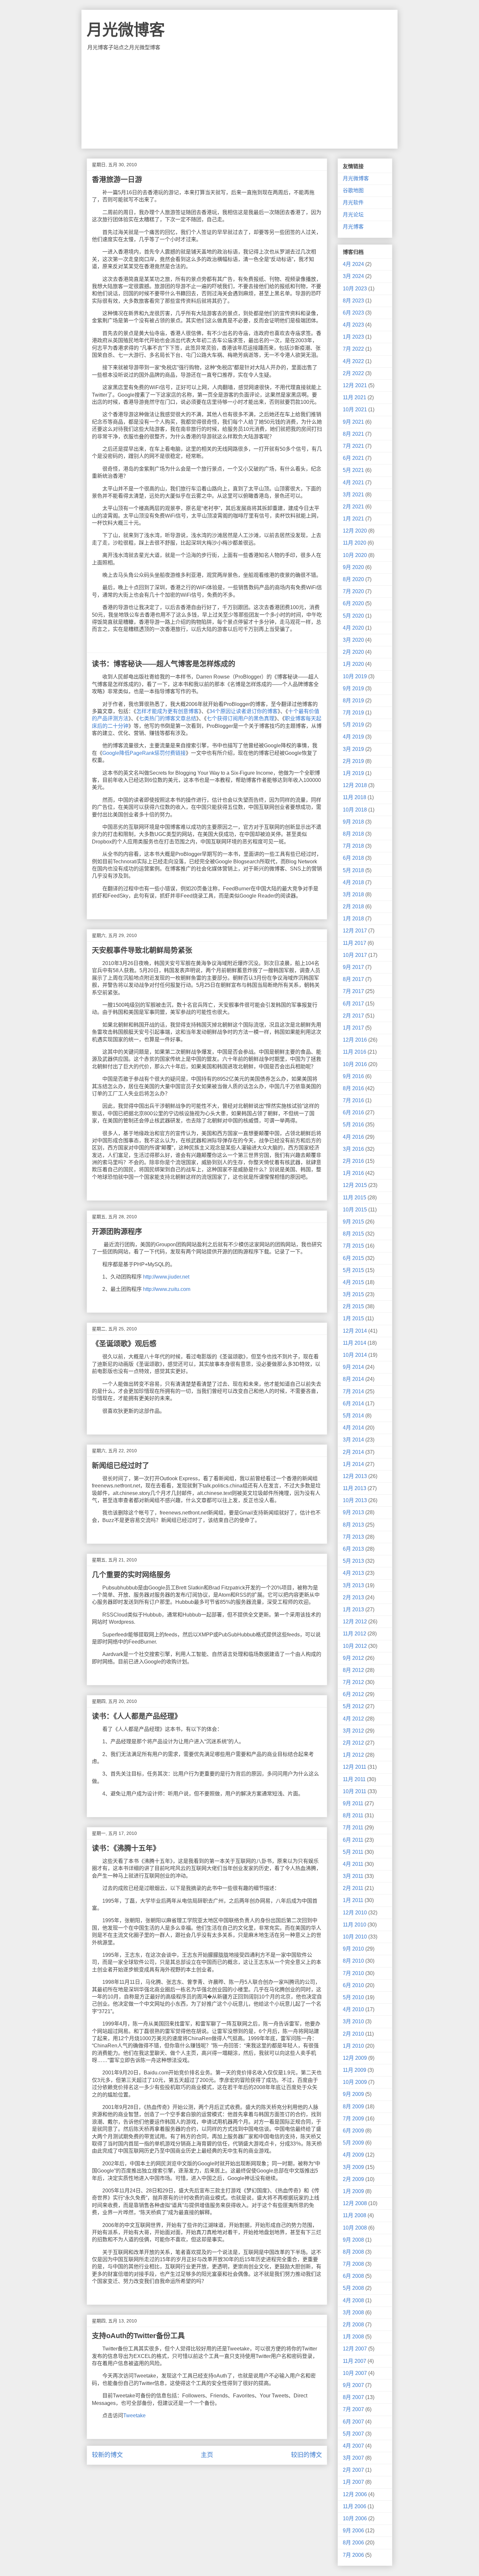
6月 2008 (353, 2276)
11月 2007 (355, 2361)
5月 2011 (353, 1852)
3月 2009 (353, 2167)
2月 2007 (353, 2470)
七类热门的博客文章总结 (167, 718)
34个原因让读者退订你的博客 (243, 711)
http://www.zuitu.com (167, 1289)
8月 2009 (353, 2107)
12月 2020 (355, 531)
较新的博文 (107, 2455)
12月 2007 (355, 2349)
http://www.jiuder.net (166, 1277)
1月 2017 (353, 1028)
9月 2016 (353, 1076)
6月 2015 (353, 1258)
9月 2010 (353, 1949)
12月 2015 (355, 1185)
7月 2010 (353, 1973)
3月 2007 (353, 2458)
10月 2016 (355, 1064)
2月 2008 (353, 2325)
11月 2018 (355, 797)
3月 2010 (353, 2021)
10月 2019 (355, 676)
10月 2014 (355, 1355)
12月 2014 (355, 1331)
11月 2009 (355, 2070)
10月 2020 (355, 555)
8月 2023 (353, 301)
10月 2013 (355, 1500)
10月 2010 (355, 1937)
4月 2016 (353, 1137)
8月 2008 (353, 2252)
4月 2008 (353, 2300)
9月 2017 (353, 967)
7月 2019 (353, 713)
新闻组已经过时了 (121, 1465)
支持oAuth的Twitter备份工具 (138, 2336)
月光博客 (353, 227)
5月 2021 (353, 470)
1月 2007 (353, 2482)
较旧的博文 (306, 2455)
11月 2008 (355, 2215)
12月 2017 (355, 931)
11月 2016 (355, 1052)
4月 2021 (353, 483)
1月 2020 (353, 664)
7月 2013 (353, 1537)
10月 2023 (355, 289)
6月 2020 (353, 603)
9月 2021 (353, 422)
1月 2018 (353, 919)
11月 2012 (355, 1634)
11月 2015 (355, 1198)
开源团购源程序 (117, 1231)
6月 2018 (353, 858)
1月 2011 (353, 1900)
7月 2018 (353, 846)
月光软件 (353, 203)
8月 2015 (353, 1234)
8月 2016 (353, 1088)
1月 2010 (353, 2046)
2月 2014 (353, 1452)
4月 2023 (353, 325)
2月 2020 (353, 652)
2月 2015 (353, 1306)
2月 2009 (353, 2179)
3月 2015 (353, 1294)
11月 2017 (355, 943)
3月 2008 (353, 2313)
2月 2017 (353, 1016)
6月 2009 (353, 2131)
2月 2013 (353, 1597)
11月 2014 (355, 1343)
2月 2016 (353, 1161)
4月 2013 (353, 1573)
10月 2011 (355, 1791)
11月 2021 (355, 397)
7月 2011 (353, 1828)
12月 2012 (355, 1622)
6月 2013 (353, 1549)
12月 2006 (355, 2494)
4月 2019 (353, 737)
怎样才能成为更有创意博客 (167, 711)
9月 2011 (353, 1803)
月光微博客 (126, 30)
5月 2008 (353, 2288)
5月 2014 (353, 1416)
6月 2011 (353, 1840)
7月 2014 (353, 1391)
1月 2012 (353, 1755)
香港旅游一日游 (117, 179)
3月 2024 (353, 276)
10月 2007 (355, 2373)
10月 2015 (355, 1210)
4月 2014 (353, 1428)
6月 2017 (353, 1004)
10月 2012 (355, 1646)
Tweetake (134, 2415)
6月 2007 (353, 2422)
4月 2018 (353, 882)
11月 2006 (355, 2506)
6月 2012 (353, 1694)
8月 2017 (353, 979)
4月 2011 (353, 1864)
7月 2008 (353, 2264)
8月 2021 (353, 434)
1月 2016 (353, 1173)
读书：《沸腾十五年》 (126, 1848)
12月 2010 (355, 1913)
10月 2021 (355, 410)
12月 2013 (355, 1476)
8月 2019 (353, 701)
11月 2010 (355, 1925)
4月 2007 (353, 2446)
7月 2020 (353, 591)
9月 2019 (353, 688)
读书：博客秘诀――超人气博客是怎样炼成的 (164, 664)
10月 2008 (355, 2228)
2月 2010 (353, 2034)
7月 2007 (353, 2409)
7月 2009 (353, 2119)
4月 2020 (353, 628)
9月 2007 (353, 2385)
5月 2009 (353, 2143)
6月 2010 (353, 1985)
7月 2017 (353, 991)
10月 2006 (355, 2518)
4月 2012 (353, 1719)
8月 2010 (353, 1961)
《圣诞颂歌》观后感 (124, 1344)
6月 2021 (353, 458)
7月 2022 (353, 349)
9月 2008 (353, 2240)
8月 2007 (353, 2397)
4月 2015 (353, 1282)
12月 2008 (355, 2203)
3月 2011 (353, 1876)
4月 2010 (353, 2009)
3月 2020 (353, 640)
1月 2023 (353, 337)
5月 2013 (353, 1561)
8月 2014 (353, 1379)
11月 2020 (355, 543)
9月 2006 (353, 2531)
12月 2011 (355, 1767)
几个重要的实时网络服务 (131, 1575)
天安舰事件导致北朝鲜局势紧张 (142, 950)
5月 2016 (353, 1125)
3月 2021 (353, 495)
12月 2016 (355, 1040)
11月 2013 (355, 1488)
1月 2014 (353, 1464)
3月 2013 (353, 1585)
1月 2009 (353, 2191)
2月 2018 (353, 907)
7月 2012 (353, 1682)
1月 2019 (353, 773)
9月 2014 (353, 1367)
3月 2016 (353, 1149)
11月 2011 (354, 1779)
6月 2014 (353, 1404)
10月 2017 (355, 955)
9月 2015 (353, 1222)
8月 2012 (353, 1670)
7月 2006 (353, 2555)
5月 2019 (353, 725)
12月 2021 (355, 385)
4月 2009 (353, 2155)
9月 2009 (353, 2094)
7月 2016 (353, 1100)
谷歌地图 (353, 190)
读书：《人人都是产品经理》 (137, 1716)
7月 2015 (353, 1246)
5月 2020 (353, 616)
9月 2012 (353, 1658)
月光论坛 (353, 215)
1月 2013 (353, 1610)
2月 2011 (353, 1888)
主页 (207, 2455)
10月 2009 (355, 2082)
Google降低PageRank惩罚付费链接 (144, 753)
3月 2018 (353, 894)
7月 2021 (353, 446)
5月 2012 (353, 1706)
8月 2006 (353, 2543)
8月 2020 (353, 579)
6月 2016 (353, 1112)
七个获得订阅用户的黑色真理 (240, 718)
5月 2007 (353, 2434)
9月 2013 (353, 1512)
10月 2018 (355, 810)
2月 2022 (353, 373)
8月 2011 (353, 1815)
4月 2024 (353, 264)
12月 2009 (355, 2058)
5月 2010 (353, 1997)
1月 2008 (353, 2337)
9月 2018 (353, 822)
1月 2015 (353, 1318)
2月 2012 (353, 1743)
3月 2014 (353, 1440)
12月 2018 (355, 785)
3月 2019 (353, 749)
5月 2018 (353, 870)
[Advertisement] (239, 100)
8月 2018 (353, 834)
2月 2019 (353, 761)
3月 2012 (353, 1731)
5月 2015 (353, 1270)
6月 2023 (353, 313)
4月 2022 (353, 361)
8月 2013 (353, 1525)
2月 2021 (353, 507)
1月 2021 (353, 519)
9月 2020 (353, 567)
